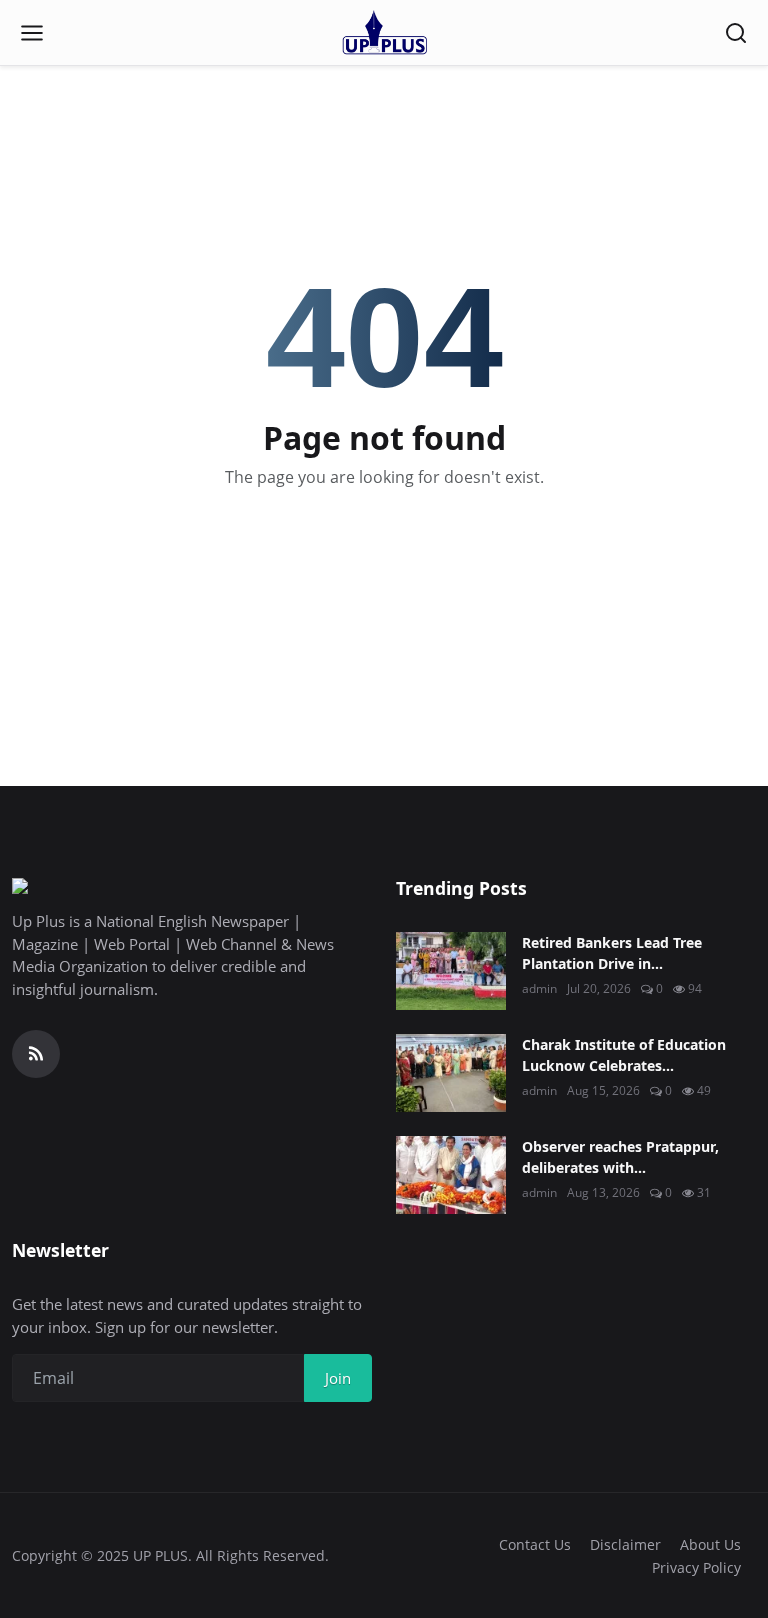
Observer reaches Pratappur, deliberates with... (620, 1157)
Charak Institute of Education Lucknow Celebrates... (624, 1055)
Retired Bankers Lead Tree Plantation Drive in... (612, 953)
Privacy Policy (696, 1567)
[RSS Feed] (36, 1054)
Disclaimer (625, 1544)
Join (338, 1378)
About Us (710, 1544)
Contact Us (535, 1544)
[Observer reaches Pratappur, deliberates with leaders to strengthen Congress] (451, 1175)
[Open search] (736, 33)
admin (539, 988)
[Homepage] (384, 33)
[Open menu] (32, 33)
